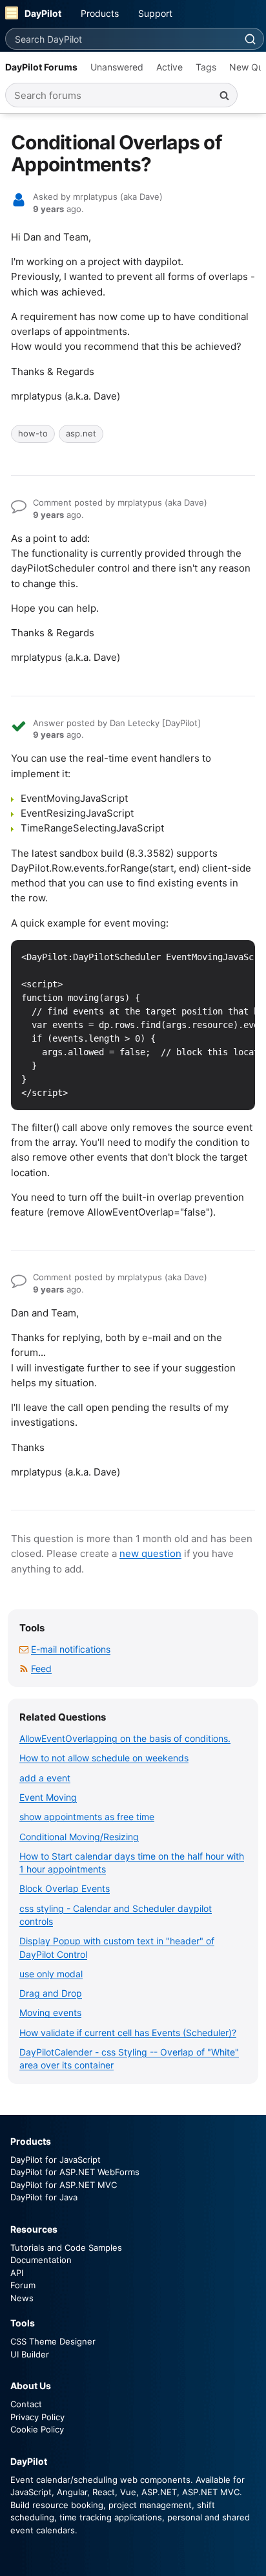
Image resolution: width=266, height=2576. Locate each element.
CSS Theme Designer (53, 2341)
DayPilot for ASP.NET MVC (64, 2185)
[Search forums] (224, 95)
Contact (26, 2404)
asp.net (81, 433)
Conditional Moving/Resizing (79, 1837)
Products (100, 13)
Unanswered (117, 67)
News (22, 2298)
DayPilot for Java (44, 2197)
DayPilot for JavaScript (56, 2160)
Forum (23, 2285)
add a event (45, 1778)
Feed (41, 1669)
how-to (33, 433)
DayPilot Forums (41, 67)
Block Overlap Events (65, 1888)
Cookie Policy (37, 2429)
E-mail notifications (71, 1649)
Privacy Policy (37, 2417)
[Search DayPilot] (250, 39)
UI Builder (30, 2354)
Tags (206, 67)
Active (169, 67)
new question (150, 1553)
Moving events (50, 2013)
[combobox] (121, 39)
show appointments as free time (87, 1817)
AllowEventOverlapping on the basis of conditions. (125, 1738)
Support (155, 13)
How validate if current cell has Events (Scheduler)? (128, 2033)
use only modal (51, 1974)
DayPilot (43, 13)
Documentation (41, 2260)
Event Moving (48, 1797)
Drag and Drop (51, 1993)
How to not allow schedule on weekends (104, 1758)
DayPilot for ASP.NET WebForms (75, 2172)
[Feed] (24, 1669)
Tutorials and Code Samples (66, 2248)
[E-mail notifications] (24, 1649)
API (17, 2273)
